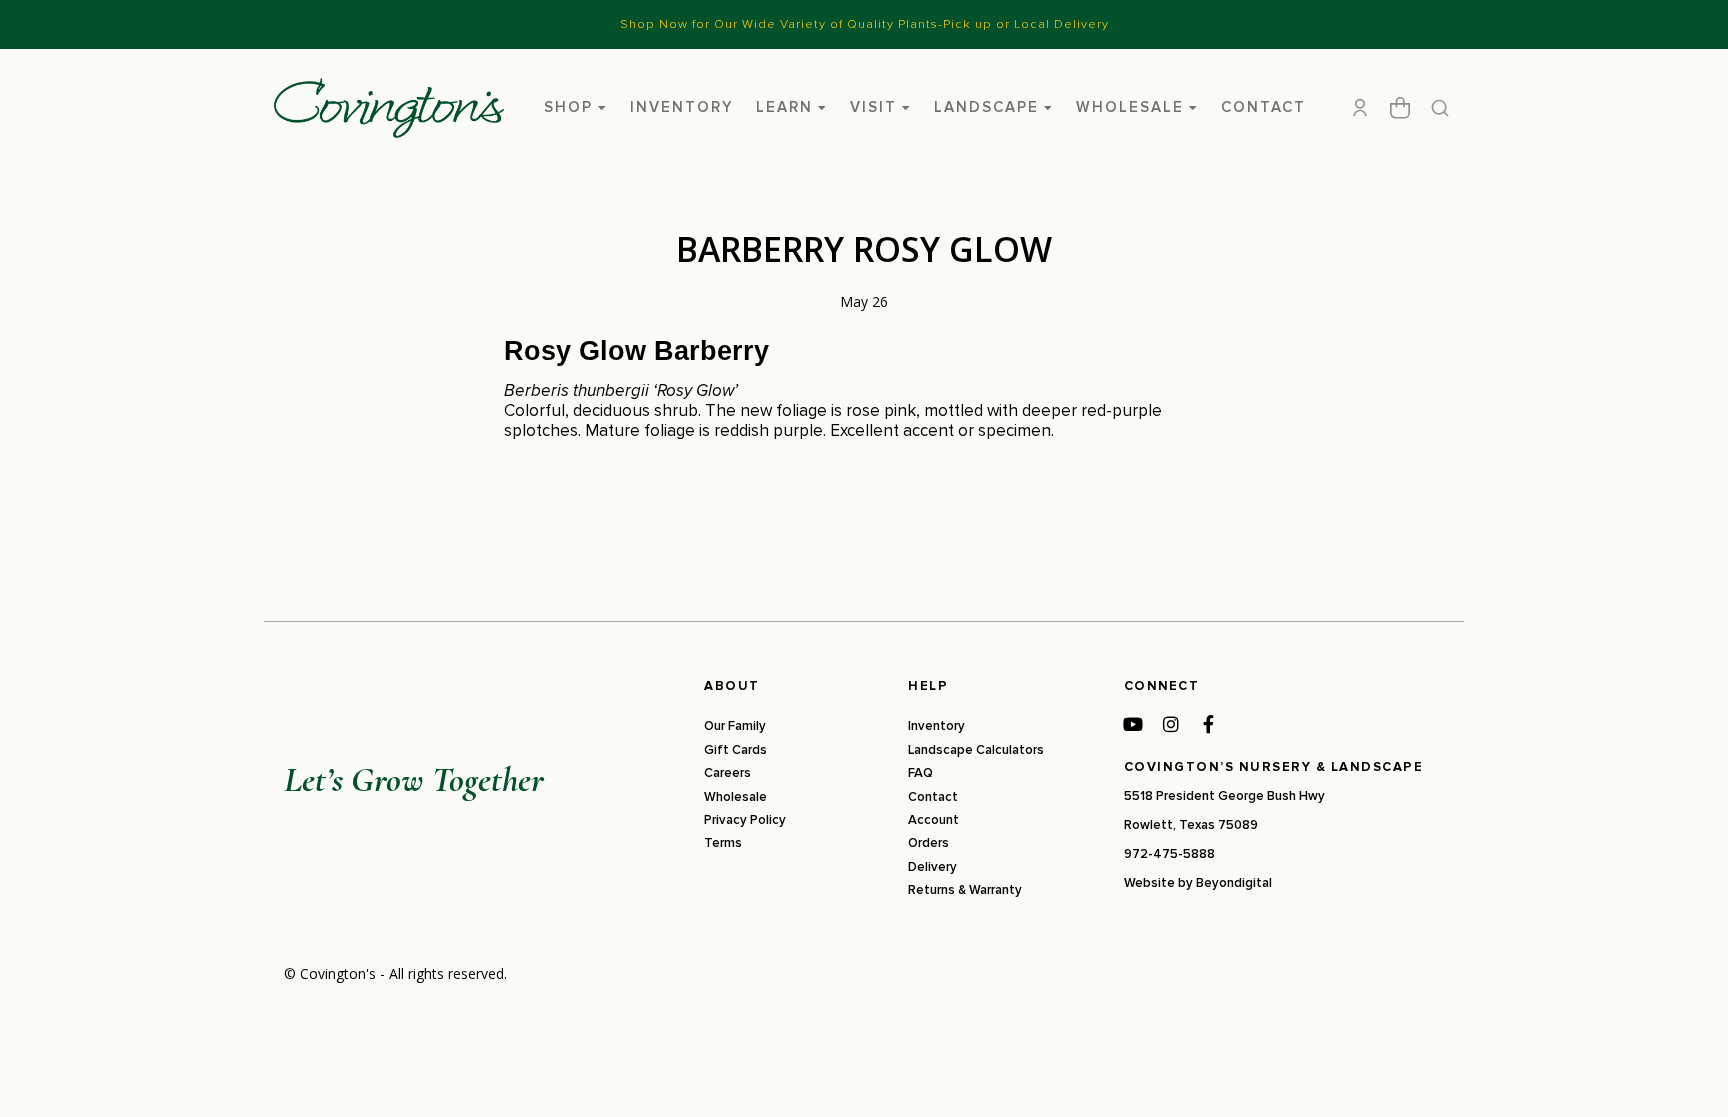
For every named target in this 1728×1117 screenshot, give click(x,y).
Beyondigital (1234, 883)
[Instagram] (1171, 724)
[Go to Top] (1687, 1076)
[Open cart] (1400, 108)
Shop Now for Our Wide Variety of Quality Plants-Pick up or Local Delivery (864, 24)
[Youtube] (1133, 724)
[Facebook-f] (1209, 724)
